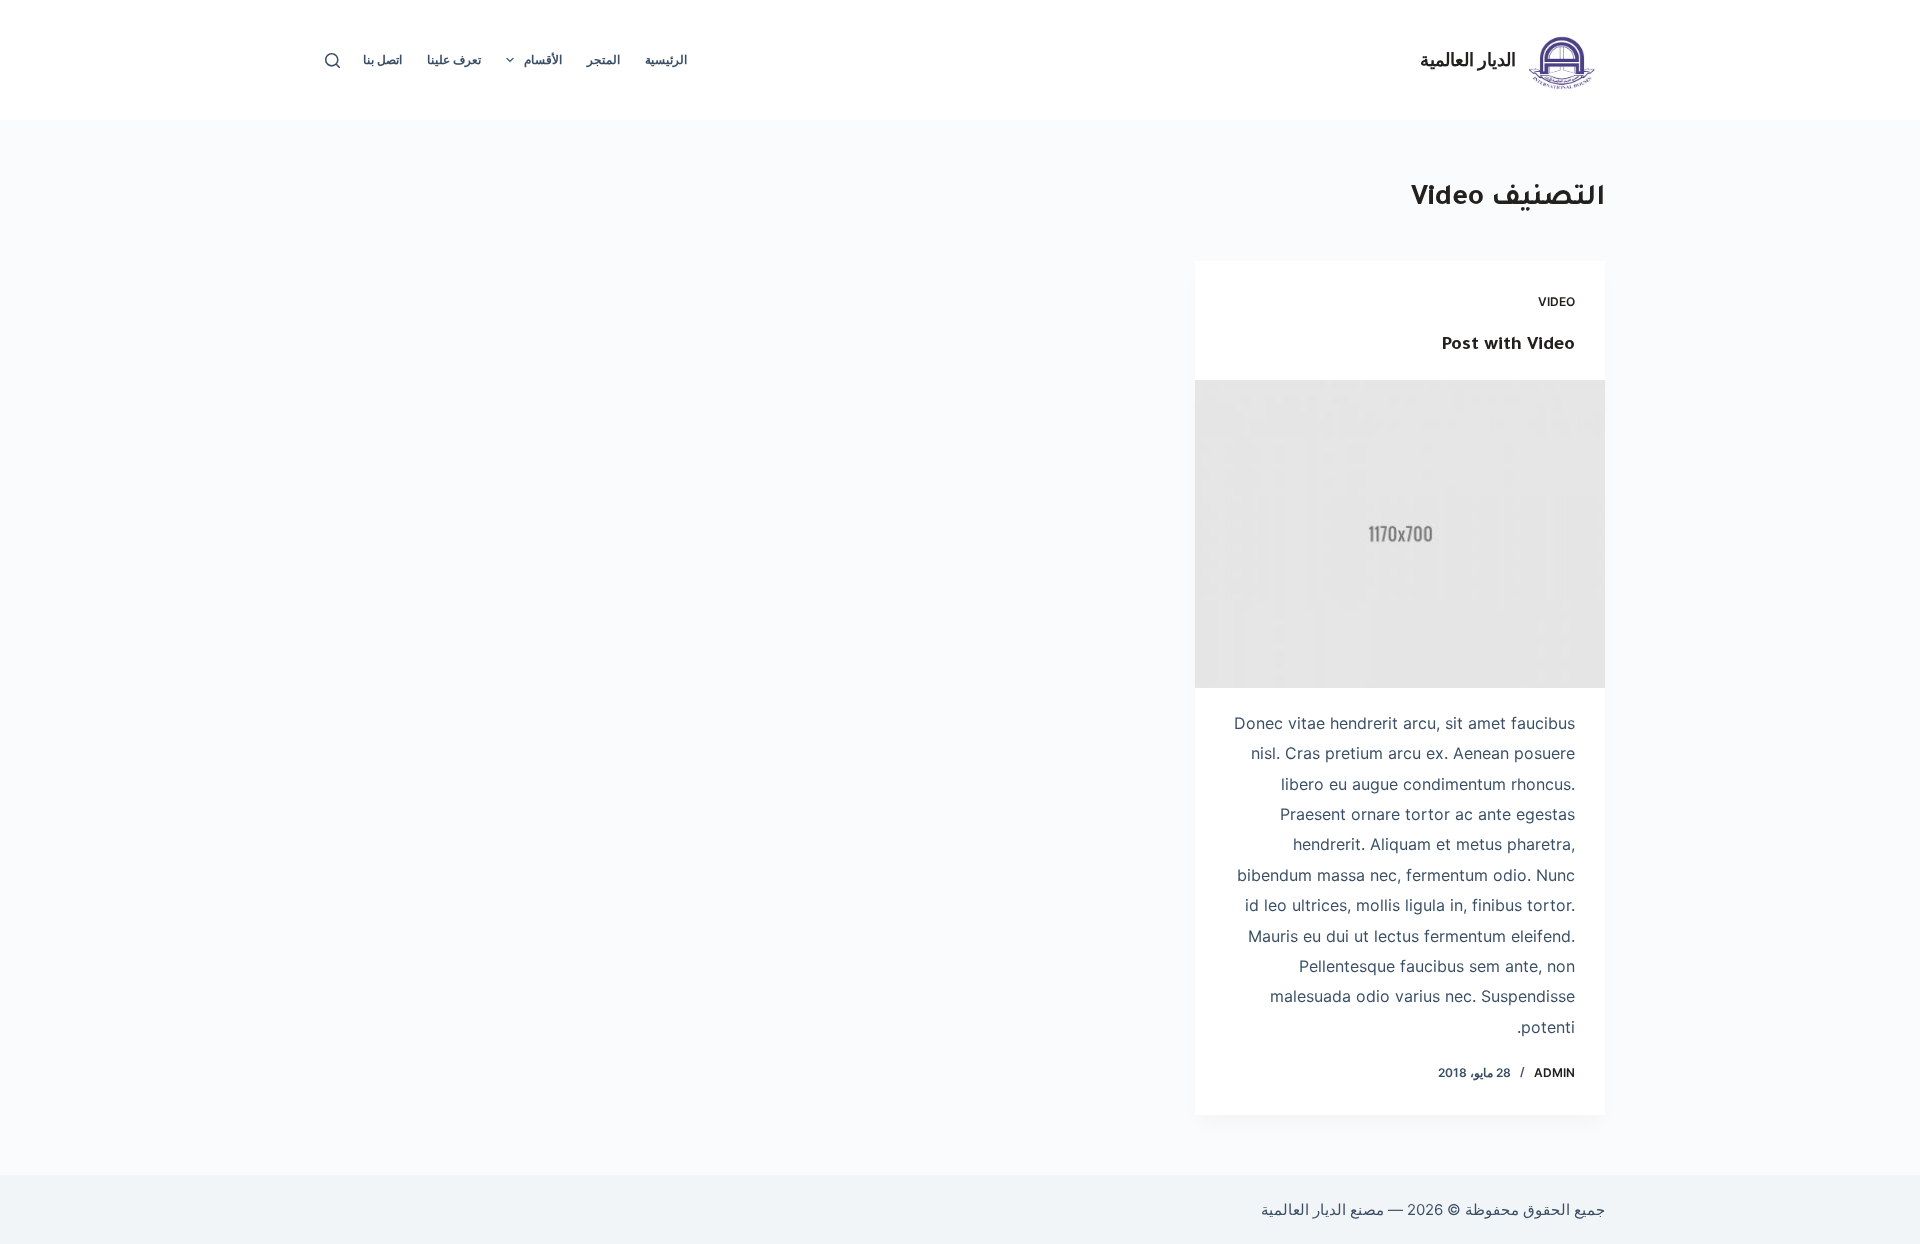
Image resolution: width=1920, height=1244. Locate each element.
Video (1556, 301)
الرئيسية (666, 59)
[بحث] (332, 60)
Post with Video (1508, 346)
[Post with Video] (1400, 534)
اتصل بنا (382, 59)
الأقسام (543, 59)
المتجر (603, 59)
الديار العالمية (1468, 59)
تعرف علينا (454, 59)
